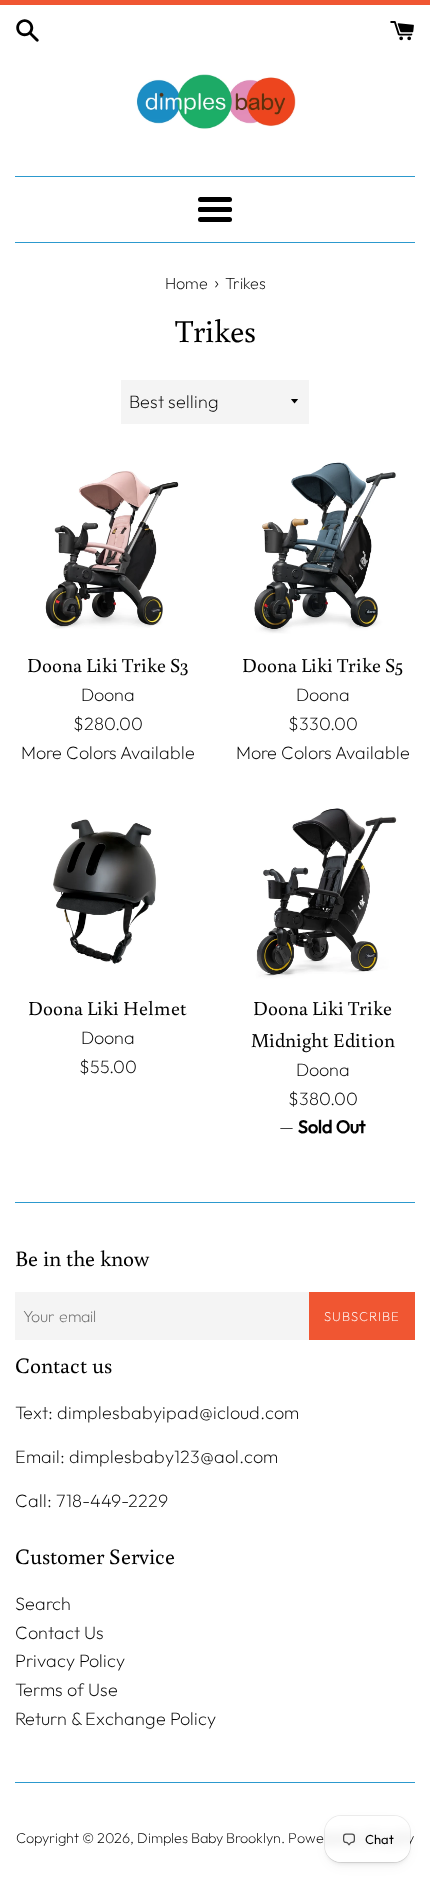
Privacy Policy (70, 1660)
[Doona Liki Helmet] (107, 889)
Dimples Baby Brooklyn (209, 1838)
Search (43, 1603)
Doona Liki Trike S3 (108, 664)
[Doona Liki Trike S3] (107, 546)
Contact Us (59, 1632)
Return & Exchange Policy (115, 1718)
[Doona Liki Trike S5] (322, 546)
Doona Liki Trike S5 (322, 664)
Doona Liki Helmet (107, 1007)
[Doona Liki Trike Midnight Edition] (322, 889)
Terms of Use (66, 1689)
